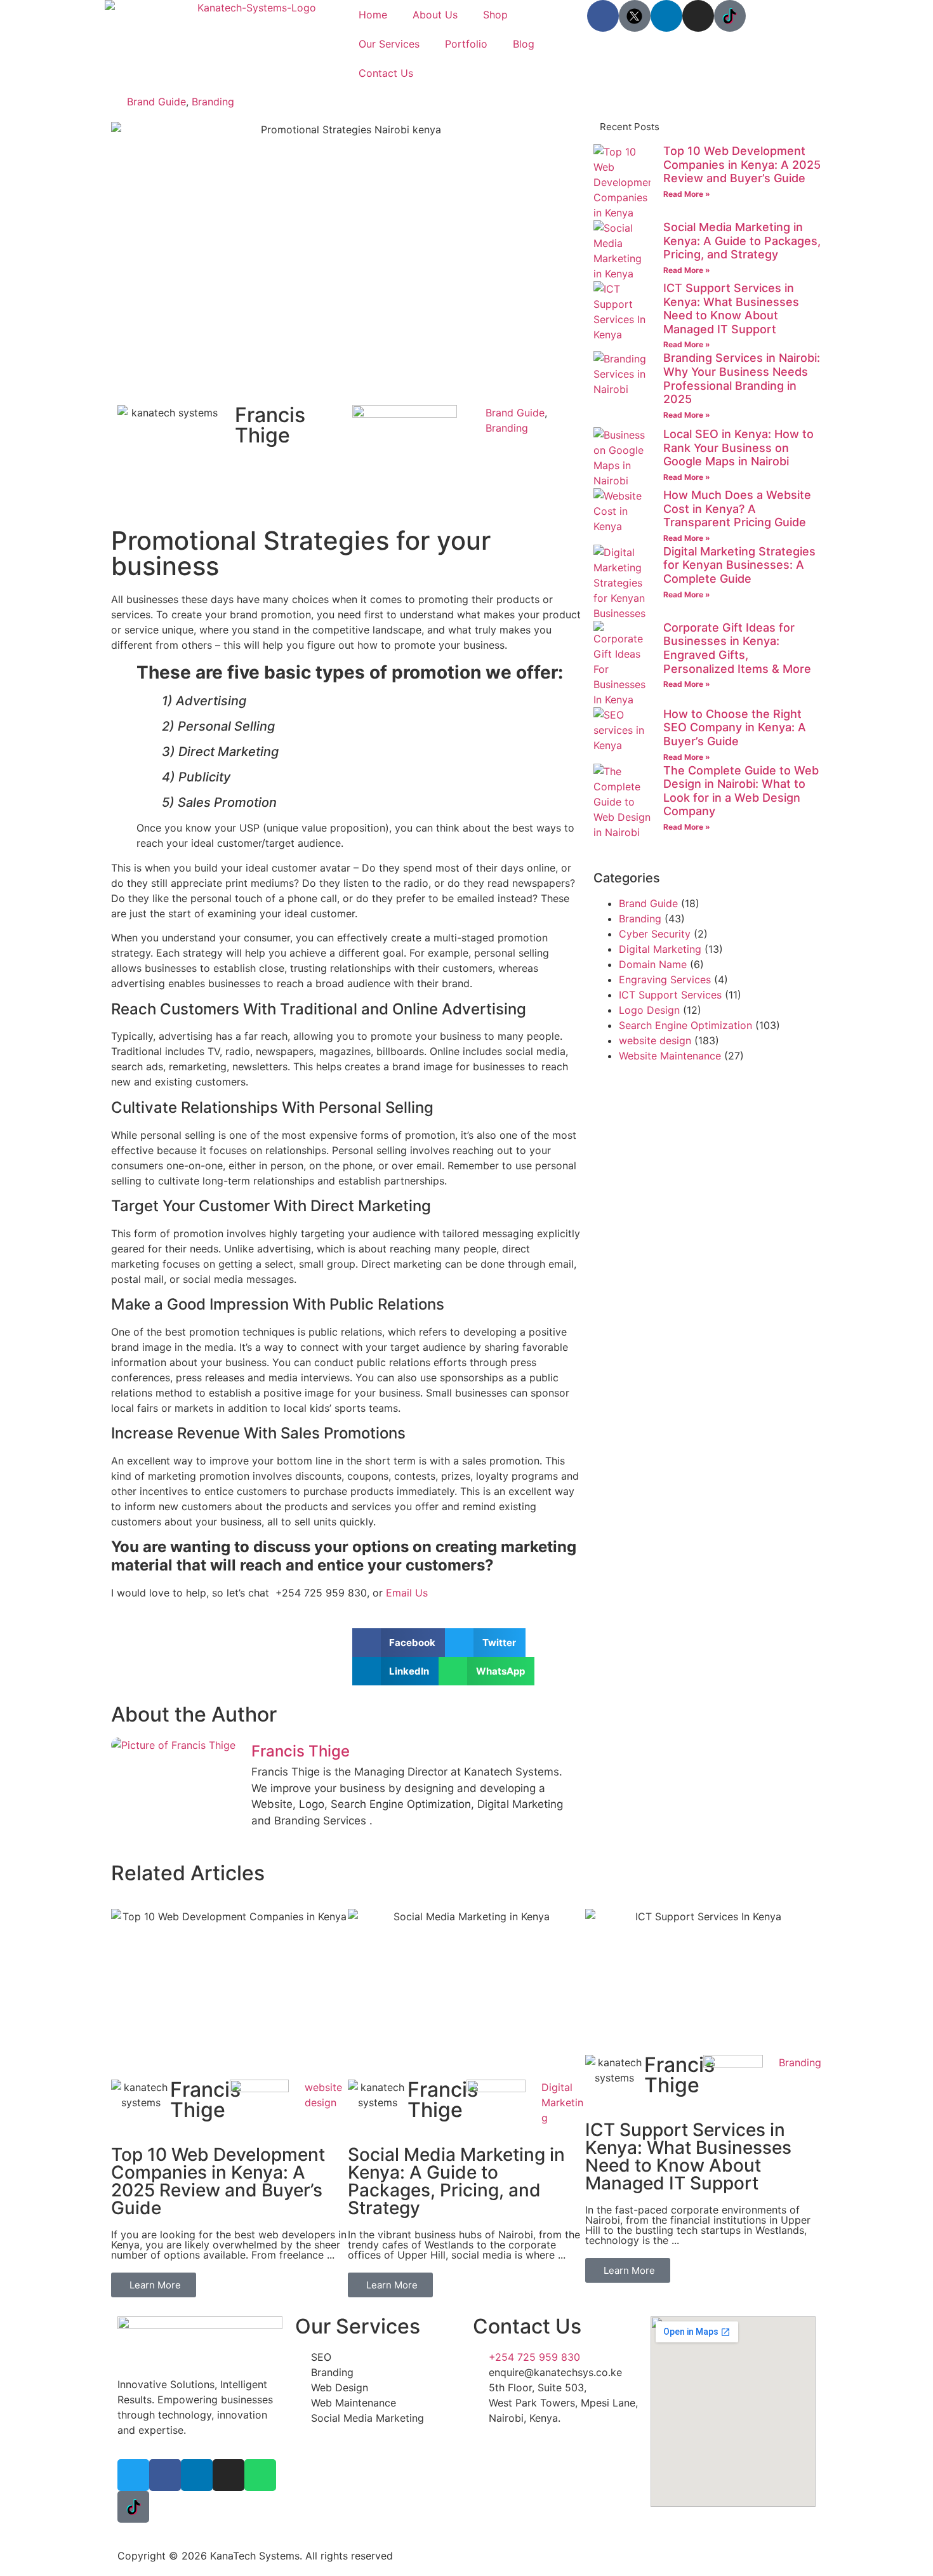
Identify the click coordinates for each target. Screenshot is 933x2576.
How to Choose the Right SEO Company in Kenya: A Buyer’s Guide (735, 727)
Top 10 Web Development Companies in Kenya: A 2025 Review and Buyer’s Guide (742, 164)
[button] (399, 1643)
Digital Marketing (660, 949)
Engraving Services (665, 979)
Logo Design (649, 1010)
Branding (213, 102)
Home (373, 15)
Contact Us (386, 73)
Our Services (389, 44)
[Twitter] (133, 2475)
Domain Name (653, 964)
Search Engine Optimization (685, 1025)
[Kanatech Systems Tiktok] (730, 16)
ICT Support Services (670, 995)
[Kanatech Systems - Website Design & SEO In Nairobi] (635, 16)
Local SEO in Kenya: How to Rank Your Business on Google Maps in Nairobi (738, 448)
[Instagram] (698, 16)
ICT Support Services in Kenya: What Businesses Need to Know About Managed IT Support (731, 309)
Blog (524, 44)
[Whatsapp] (260, 2475)
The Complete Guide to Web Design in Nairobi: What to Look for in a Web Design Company (741, 791)
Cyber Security (655, 934)
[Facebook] (603, 16)
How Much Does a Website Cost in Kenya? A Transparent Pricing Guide (737, 508)
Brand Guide (156, 102)
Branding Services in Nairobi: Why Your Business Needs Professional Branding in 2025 (742, 378)
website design (655, 1040)
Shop (495, 15)
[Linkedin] (666, 16)
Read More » (687, 194)
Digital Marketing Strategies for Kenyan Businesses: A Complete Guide (739, 565)
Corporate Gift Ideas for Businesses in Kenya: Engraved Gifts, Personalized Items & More (737, 648)
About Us (435, 15)
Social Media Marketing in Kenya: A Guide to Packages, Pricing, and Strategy (742, 241)
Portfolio (466, 44)
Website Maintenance (670, 1056)
